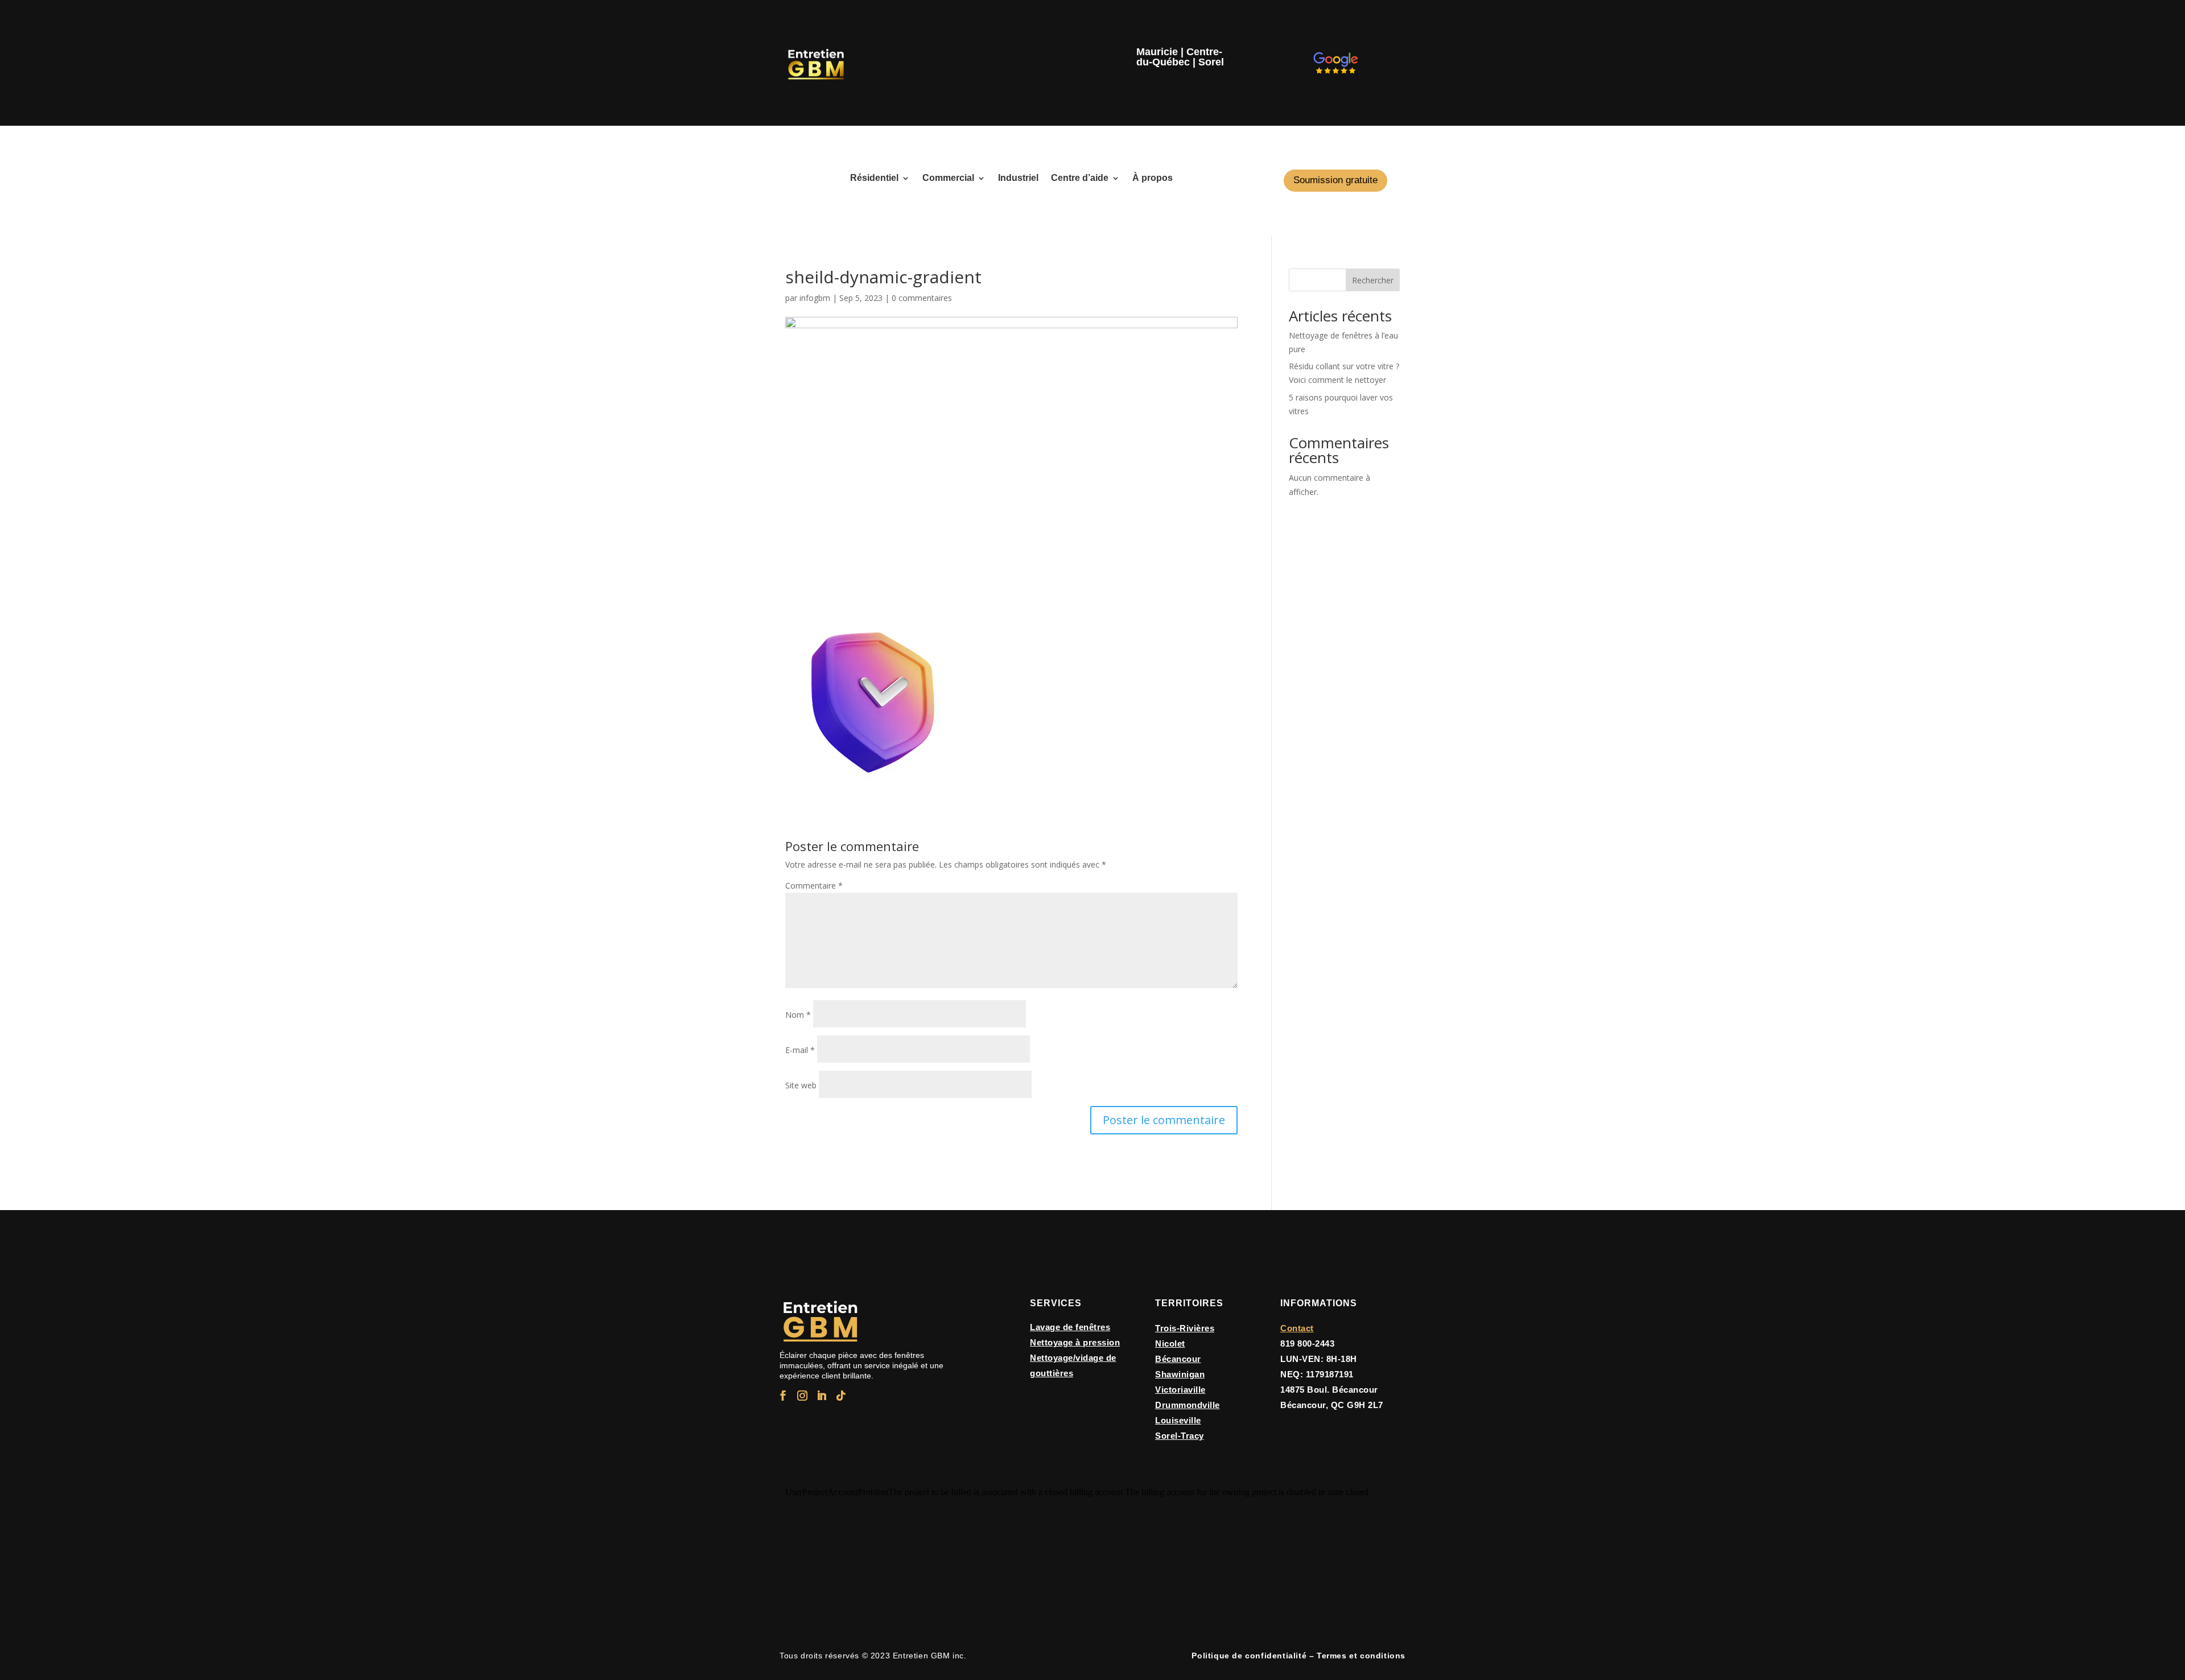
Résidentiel (874, 178)
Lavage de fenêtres (1070, 1327)
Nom (798, 1015)
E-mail (800, 1050)
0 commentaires (922, 298)
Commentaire (814, 886)
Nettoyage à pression (1075, 1342)
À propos (1153, 178)
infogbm (815, 298)
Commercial (948, 178)
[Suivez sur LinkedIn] (822, 1396)
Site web (801, 1085)
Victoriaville (1180, 1390)
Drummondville (1188, 1405)
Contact (1297, 1328)
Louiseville (1178, 1420)
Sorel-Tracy (1180, 1436)
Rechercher (1373, 280)
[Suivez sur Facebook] (783, 1396)
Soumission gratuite (1335, 180)
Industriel (1018, 178)
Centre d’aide (1080, 178)
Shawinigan (1180, 1374)
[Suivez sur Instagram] (802, 1396)
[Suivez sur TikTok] (841, 1396)
